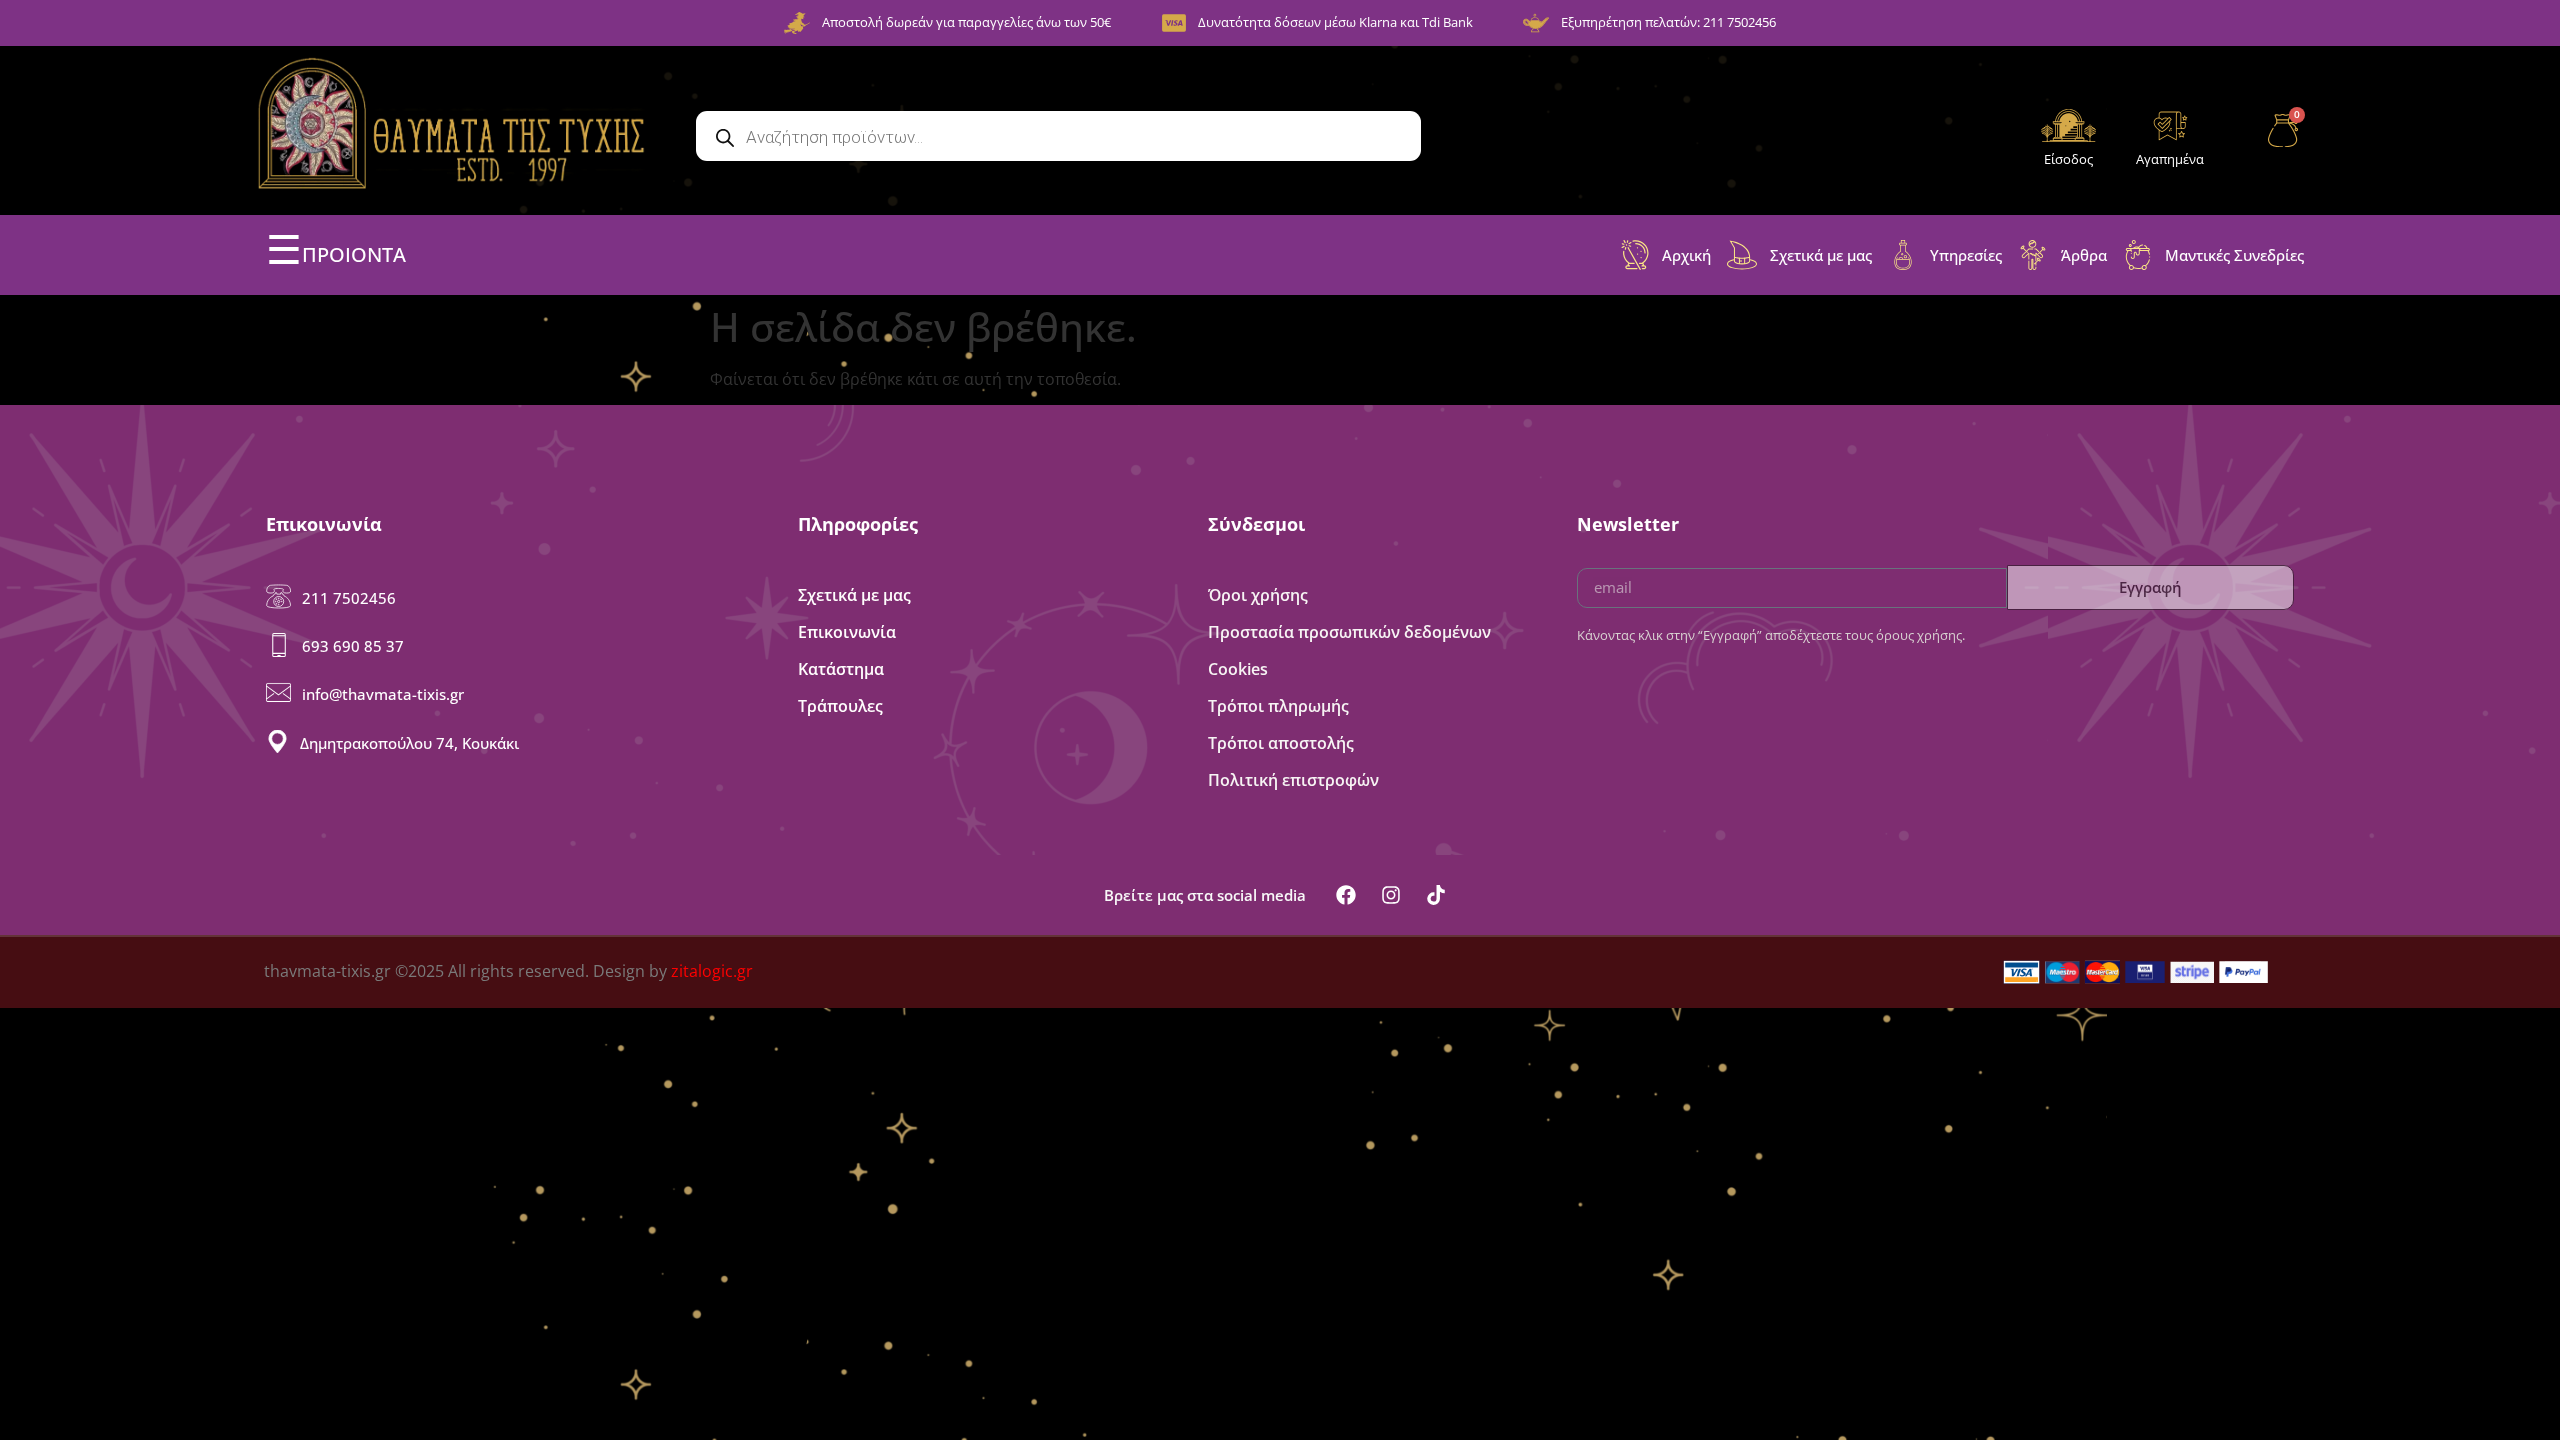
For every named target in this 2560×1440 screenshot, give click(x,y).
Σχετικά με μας (854, 595)
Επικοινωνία (847, 632)
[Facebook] (1346, 895)
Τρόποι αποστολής (1281, 743)
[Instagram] (1391, 895)
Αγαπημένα (2170, 159)
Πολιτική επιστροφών (1293, 780)
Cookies (1238, 669)
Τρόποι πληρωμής (1278, 706)
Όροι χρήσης (1258, 595)
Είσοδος (2068, 159)
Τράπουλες (840, 706)
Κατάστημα (841, 669)
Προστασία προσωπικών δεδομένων (1349, 632)
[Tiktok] (1436, 895)
